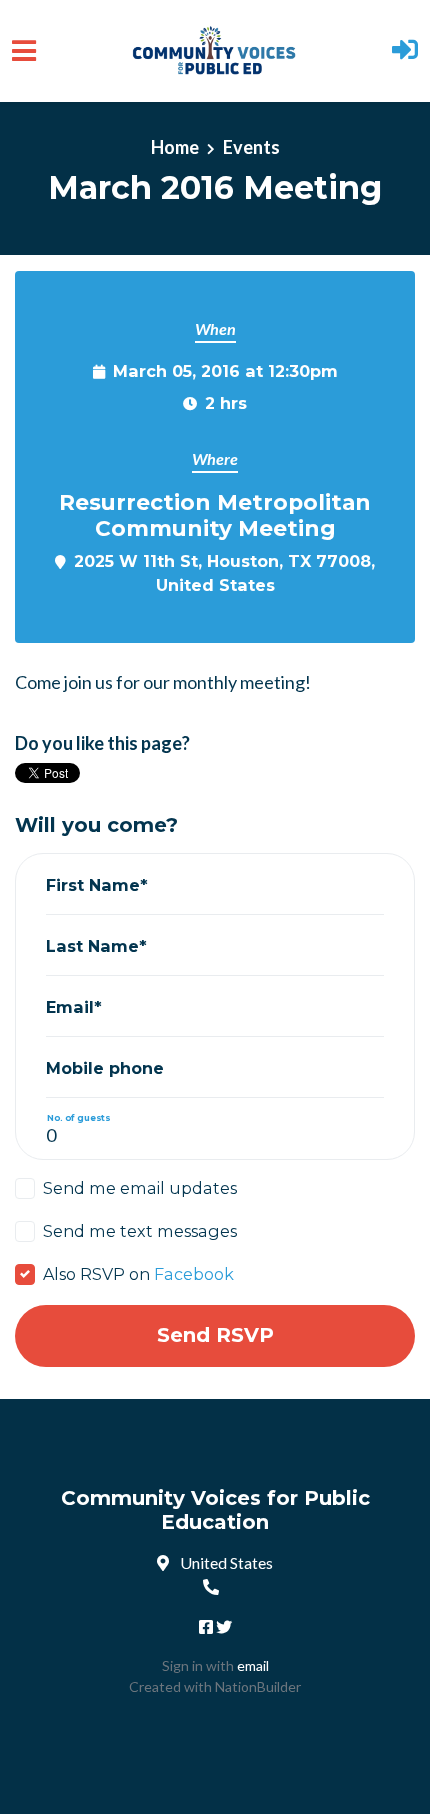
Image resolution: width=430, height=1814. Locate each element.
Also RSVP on (138, 1274)
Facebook (194, 1274)
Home (175, 147)
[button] (405, 51)
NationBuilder (258, 1686)
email (253, 1665)
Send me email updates (140, 1188)
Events (251, 147)
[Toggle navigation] (24, 51)
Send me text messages (140, 1231)
